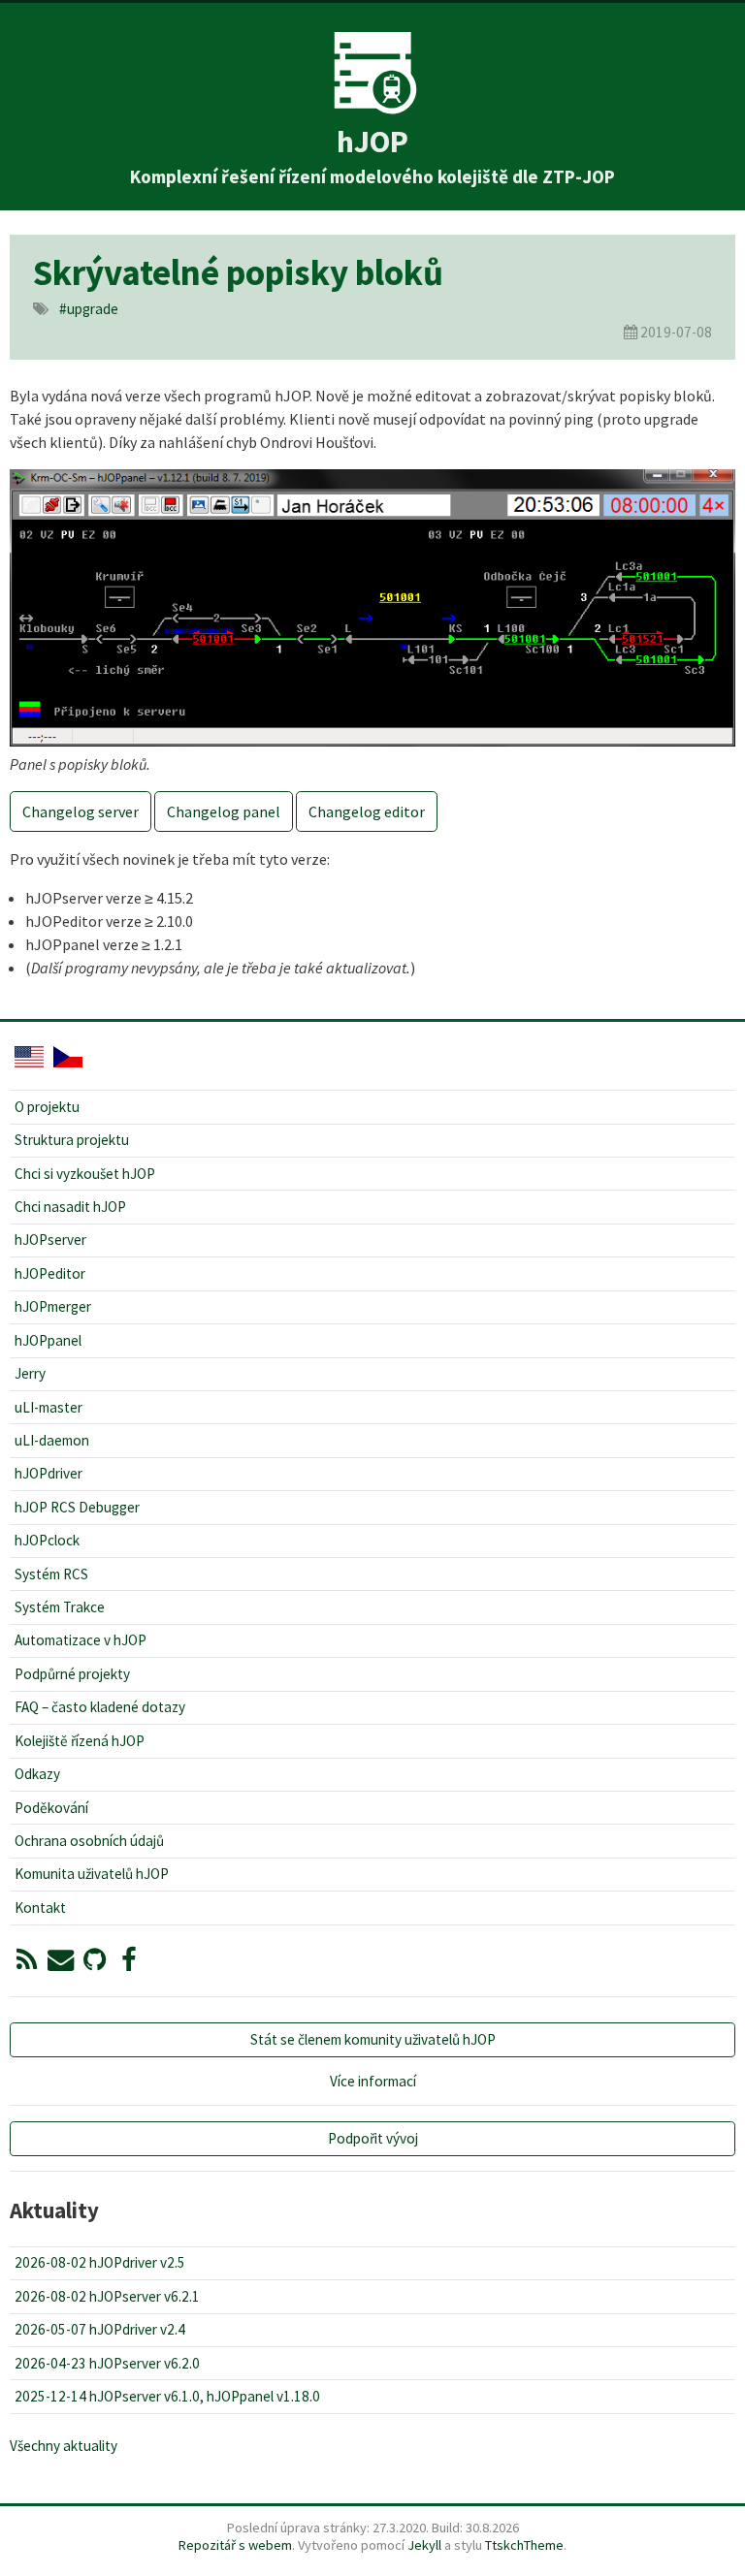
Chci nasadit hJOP (70, 1207)
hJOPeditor (50, 1273)
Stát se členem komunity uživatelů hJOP (373, 2039)
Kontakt (40, 1908)
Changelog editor (367, 811)
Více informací (373, 2081)
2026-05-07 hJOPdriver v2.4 (100, 2329)
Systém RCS (51, 1574)
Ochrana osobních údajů (89, 1841)
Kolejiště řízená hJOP (80, 1741)
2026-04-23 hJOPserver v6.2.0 (107, 2363)
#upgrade (89, 309)
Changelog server (81, 811)
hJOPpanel (48, 1340)
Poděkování (51, 1808)
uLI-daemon (52, 1440)
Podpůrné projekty (72, 1674)
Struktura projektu (72, 1140)
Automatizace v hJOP (81, 1640)
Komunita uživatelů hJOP (92, 1874)
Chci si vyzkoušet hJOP (85, 1174)
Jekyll (424, 2545)
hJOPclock (47, 1540)
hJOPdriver (49, 1473)
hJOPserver (50, 1240)
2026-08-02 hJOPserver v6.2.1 (107, 2296)
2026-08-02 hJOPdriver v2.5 (100, 2262)
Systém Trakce (60, 1607)
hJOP (372, 142)
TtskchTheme (524, 2545)
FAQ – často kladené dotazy (100, 1707)
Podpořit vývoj (373, 2138)
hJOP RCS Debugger (77, 1507)
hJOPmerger (53, 1306)
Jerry (30, 1373)
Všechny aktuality (64, 2446)
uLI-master (49, 1407)
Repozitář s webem (235, 2545)
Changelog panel (224, 811)
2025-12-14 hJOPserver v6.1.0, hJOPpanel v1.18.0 (167, 2396)
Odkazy (37, 1774)
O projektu (47, 1107)
